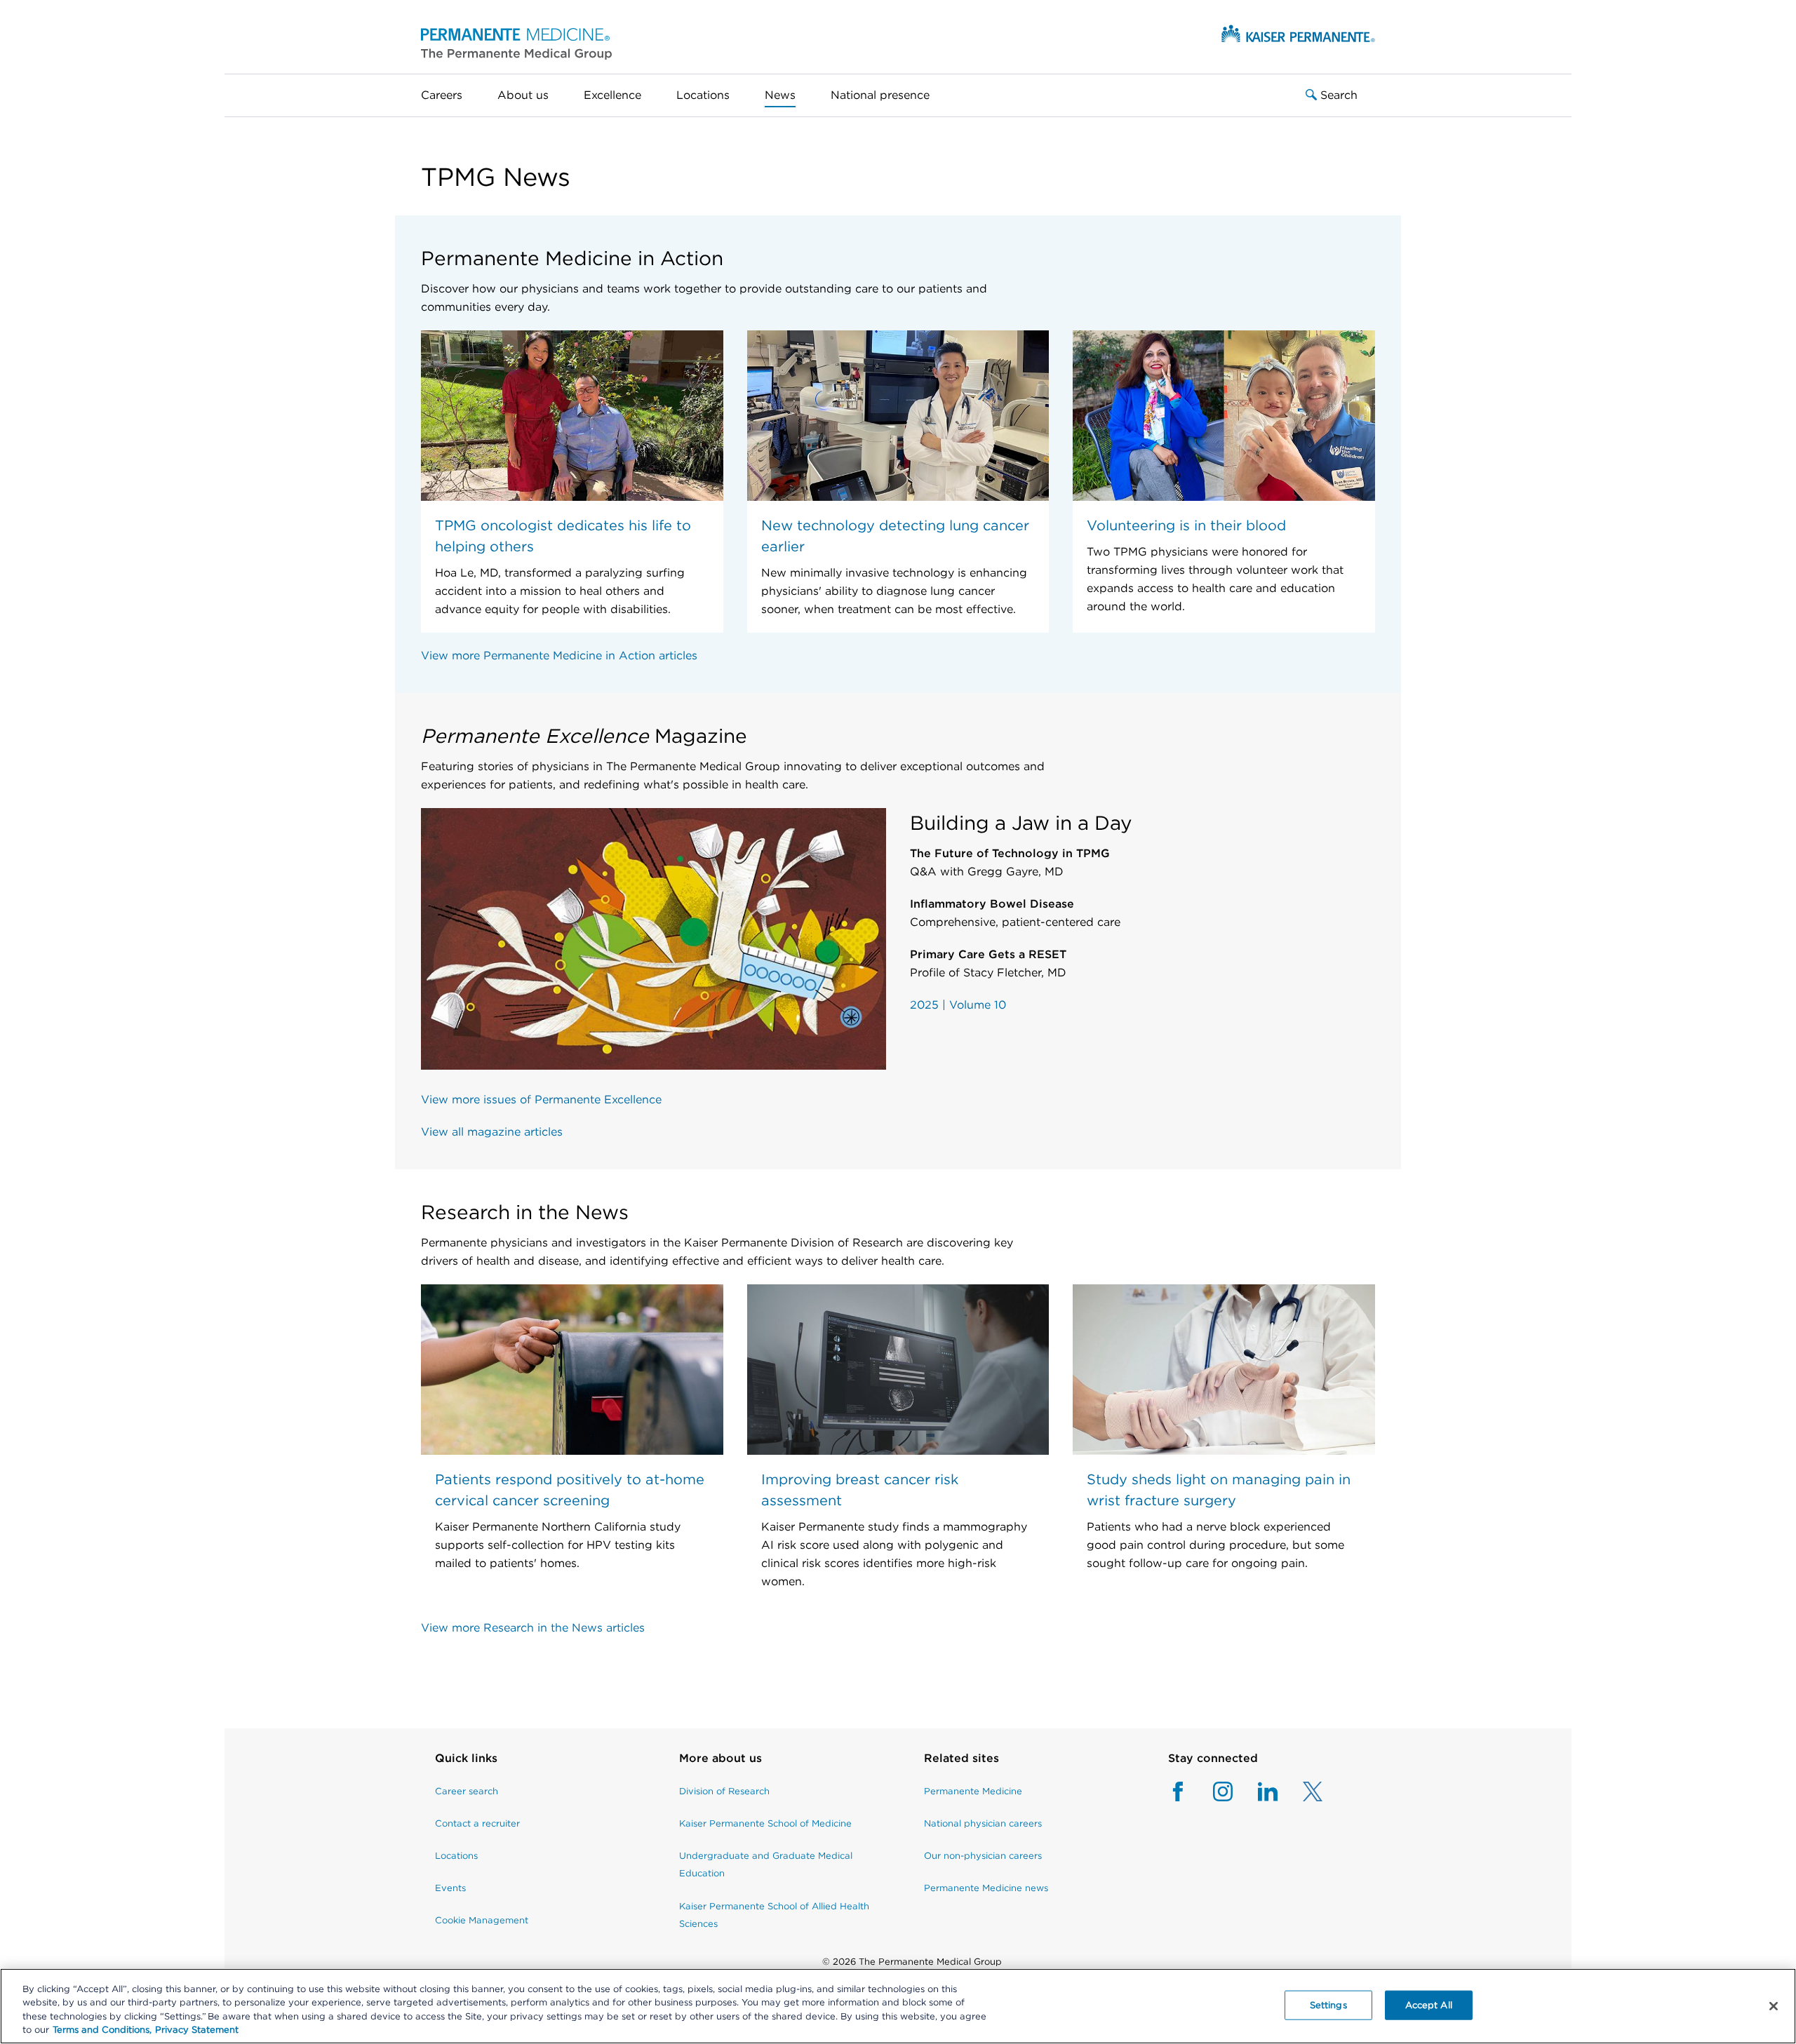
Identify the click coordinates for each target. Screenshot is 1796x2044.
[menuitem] (450, 95)
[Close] (1774, 2006)
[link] (482, 1766)
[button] (516, 43)
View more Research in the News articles (533, 1628)
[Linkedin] (1255, 1791)
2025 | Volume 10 (958, 1005)
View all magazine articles (492, 1132)
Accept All (1429, 2005)
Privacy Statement (197, 2030)
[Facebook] (1178, 1791)
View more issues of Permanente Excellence (541, 1100)
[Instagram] (1210, 1791)
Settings (1328, 2005)
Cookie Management (482, 1920)
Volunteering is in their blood (1186, 525)
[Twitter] (1300, 1791)
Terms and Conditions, (102, 2030)
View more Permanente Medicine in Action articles (559, 655)
